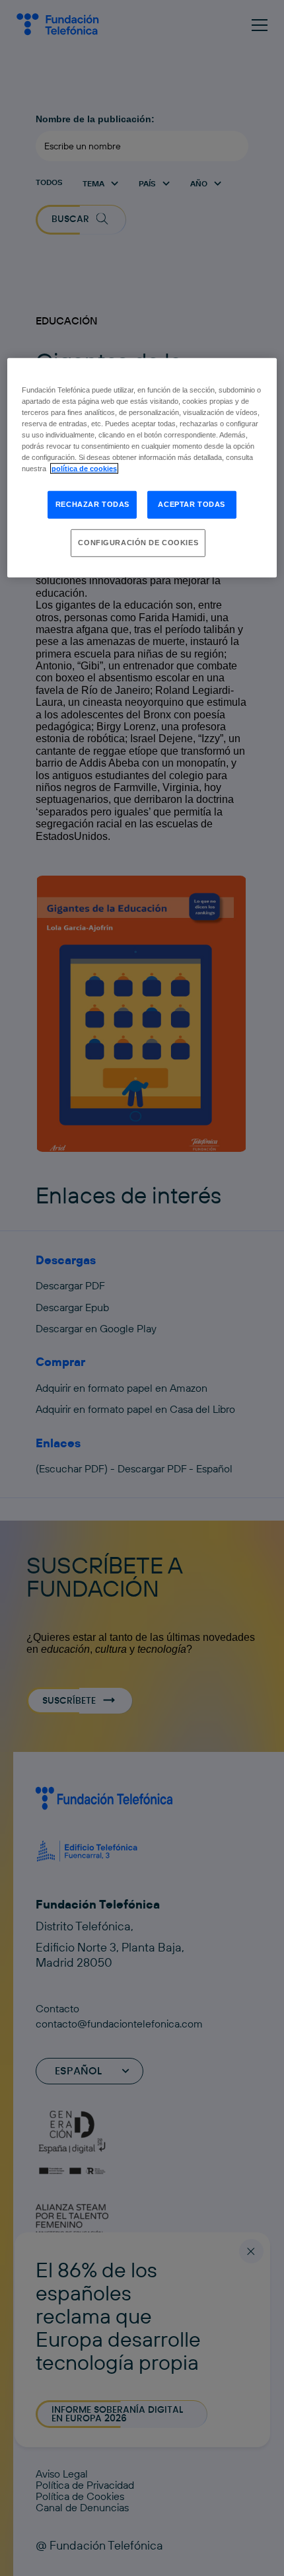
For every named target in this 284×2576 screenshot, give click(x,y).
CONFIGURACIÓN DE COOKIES (138, 543)
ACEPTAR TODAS (191, 504)
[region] (142, 467)
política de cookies (84, 469)
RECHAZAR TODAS (92, 504)
